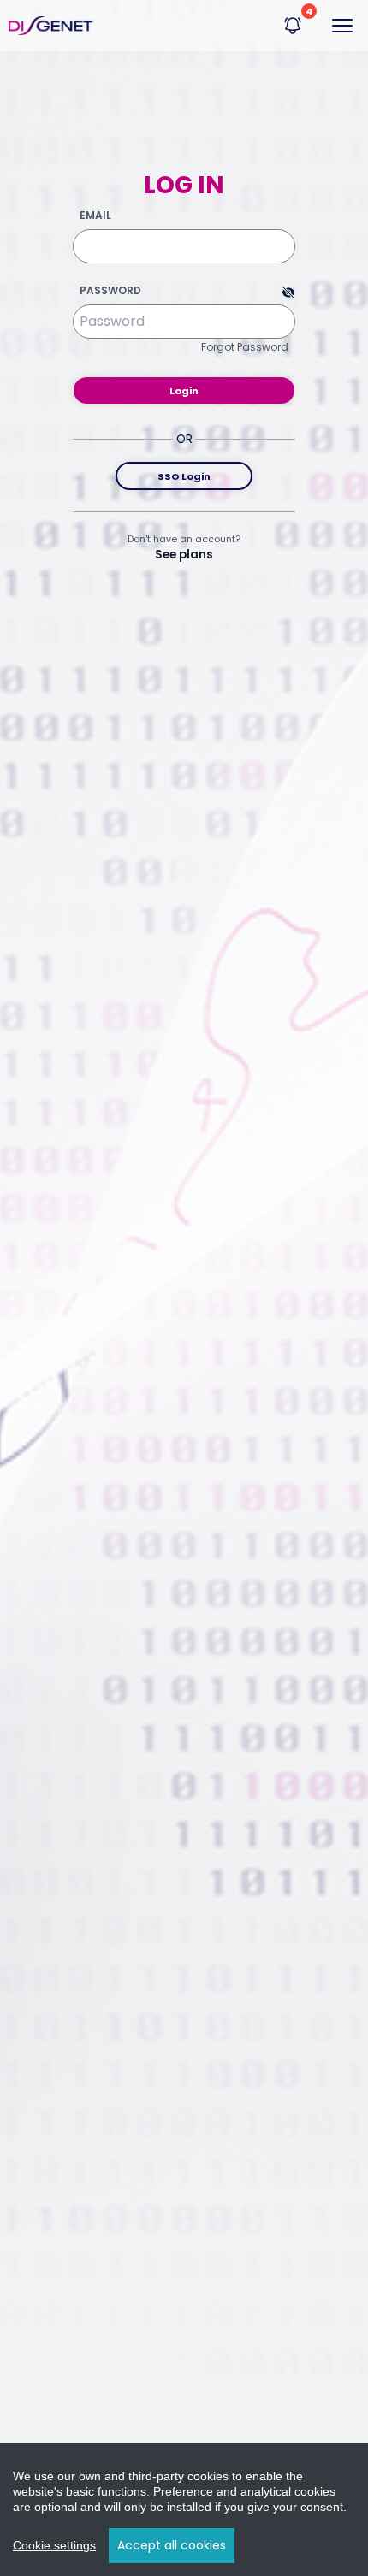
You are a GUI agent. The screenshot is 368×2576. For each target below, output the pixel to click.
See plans (184, 555)
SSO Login (184, 476)
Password (110, 291)
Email (95, 216)
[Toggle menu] (342, 26)
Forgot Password (245, 347)
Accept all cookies (172, 2545)
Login (184, 391)
